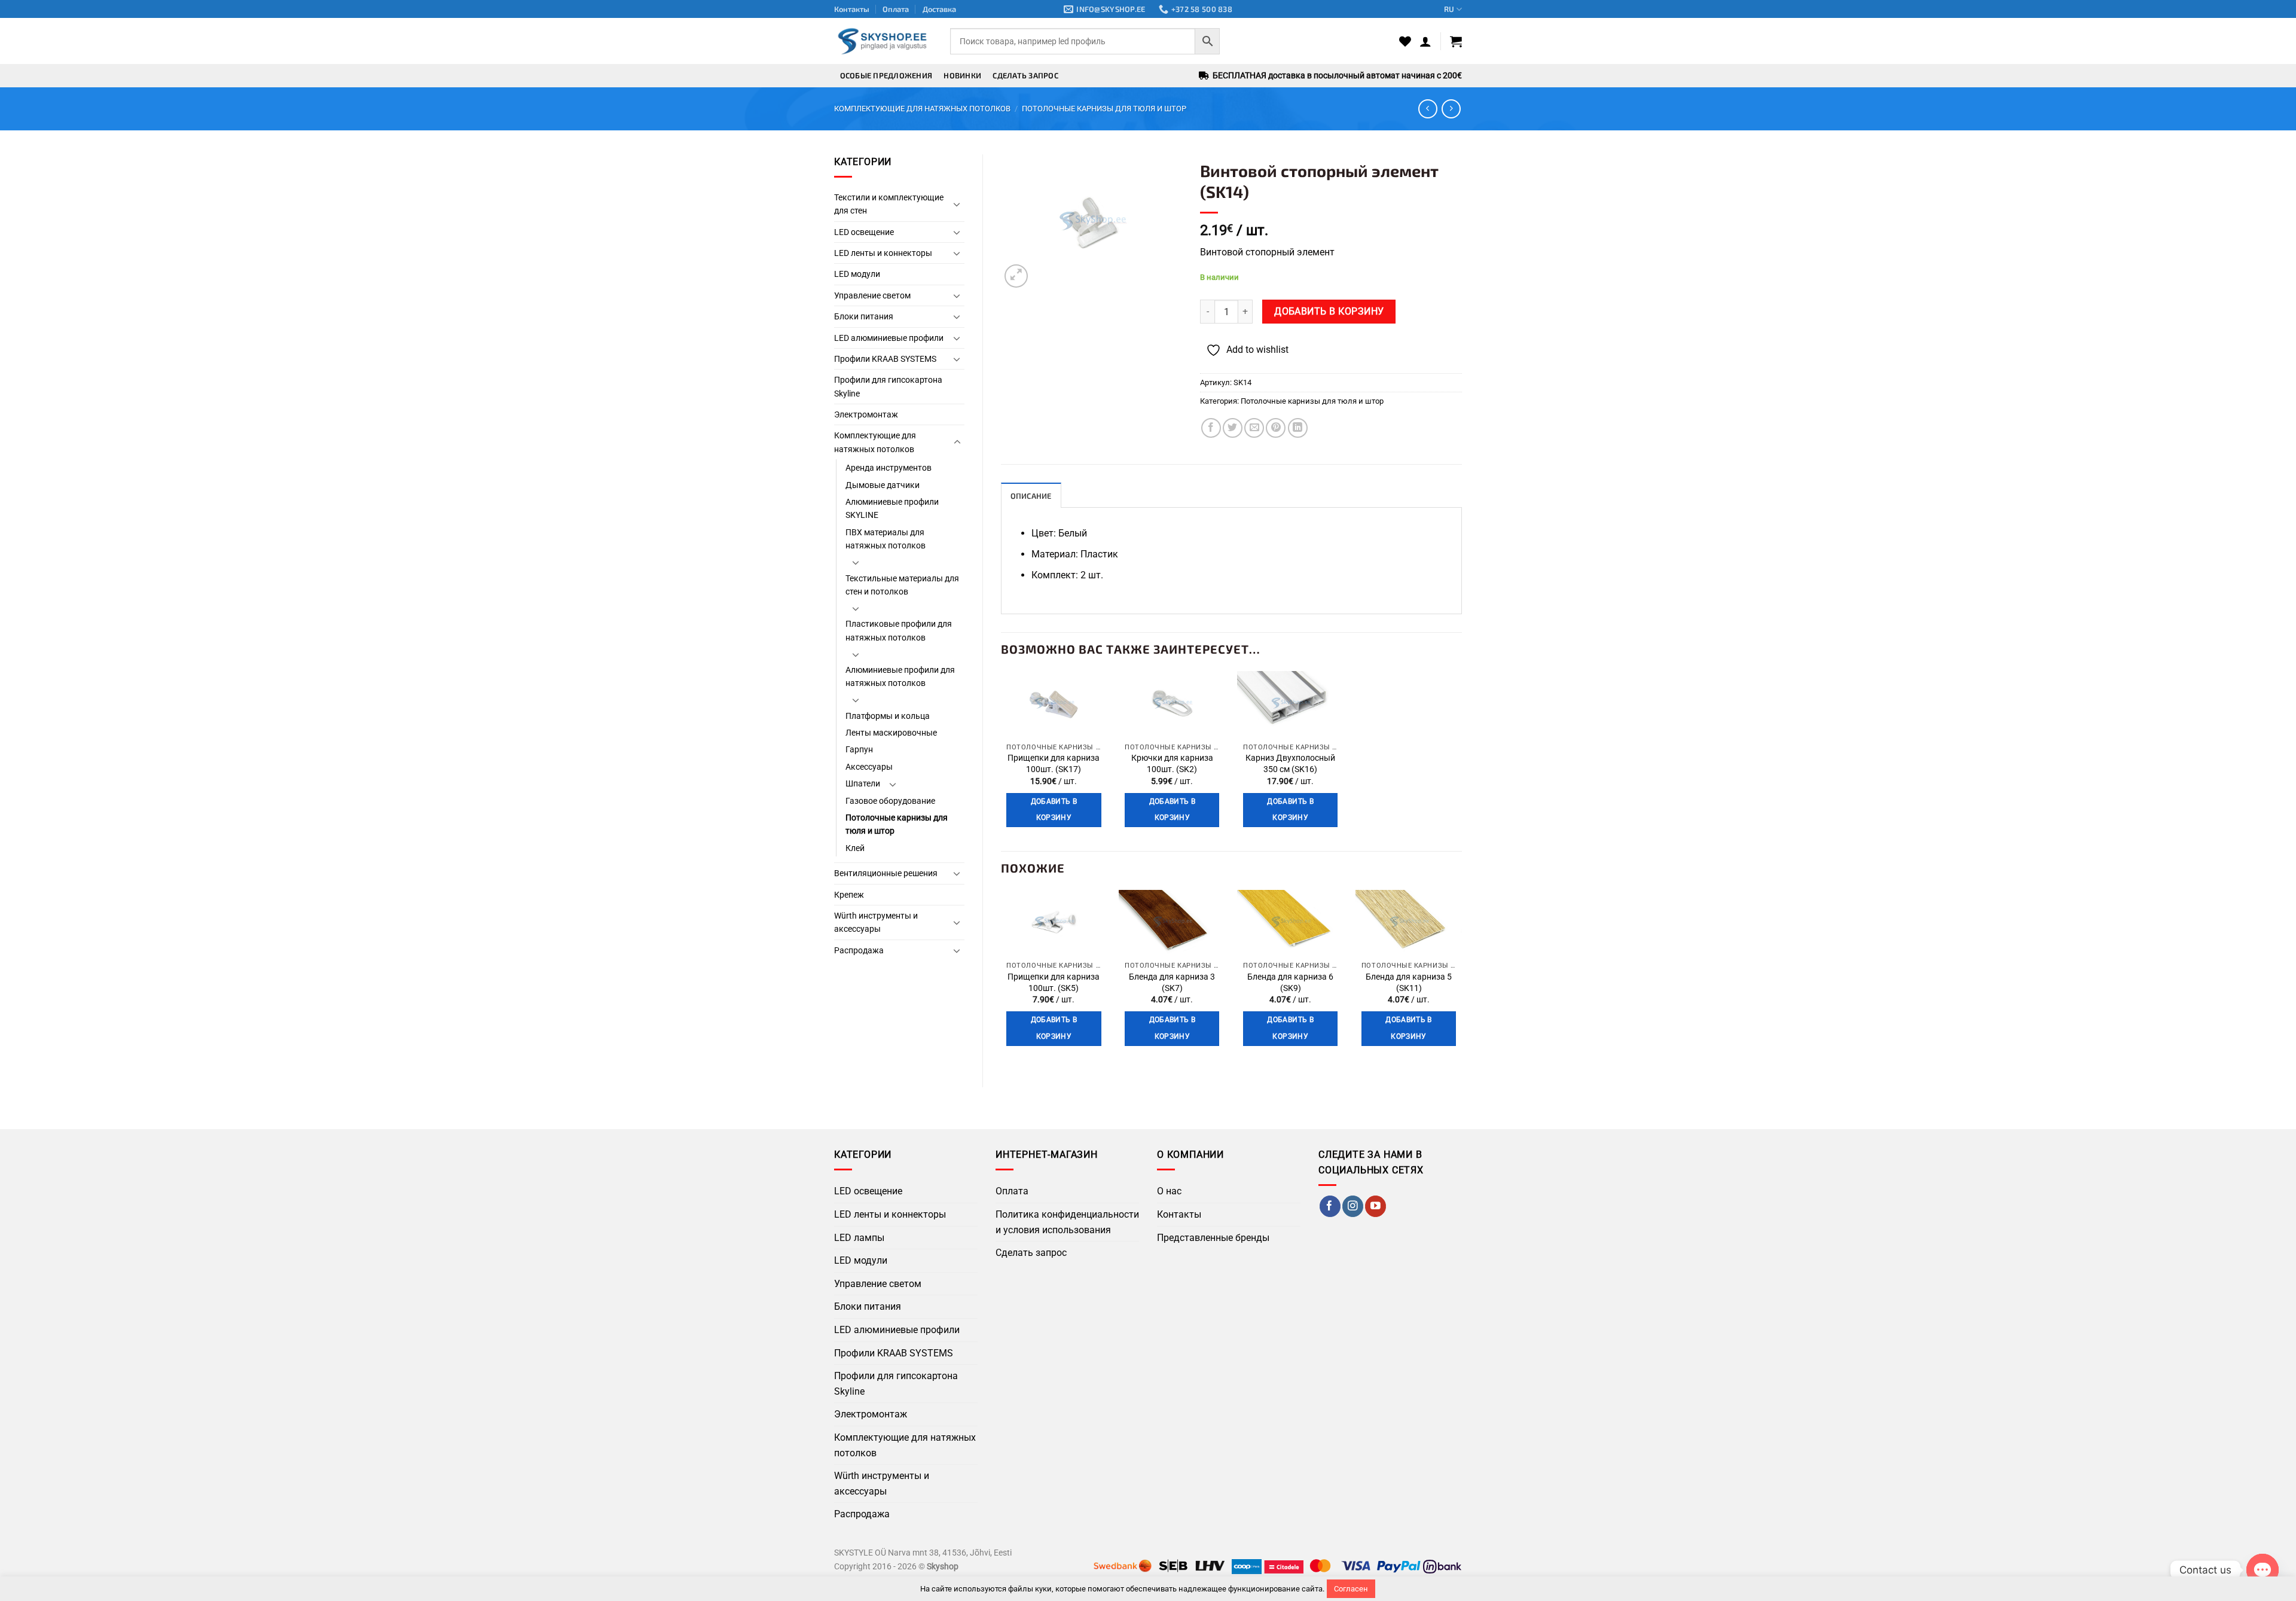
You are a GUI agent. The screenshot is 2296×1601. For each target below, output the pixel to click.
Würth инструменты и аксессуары (876, 922)
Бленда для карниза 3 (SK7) (1172, 983)
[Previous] (1002, 979)
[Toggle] (957, 204)
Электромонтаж (866, 414)
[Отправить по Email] (1254, 428)
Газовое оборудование (890, 801)
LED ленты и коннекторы (883, 253)
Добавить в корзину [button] (1054, 810)
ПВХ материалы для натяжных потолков (886, 539)
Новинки (962, 75)
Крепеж (849, 895)
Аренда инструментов (889, 468)
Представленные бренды (1213, 1238)
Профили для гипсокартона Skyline (888, 386)
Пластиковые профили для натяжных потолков (899, 630)
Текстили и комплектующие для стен (889, 204)
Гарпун (859, 749)
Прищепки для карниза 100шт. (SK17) (1054, 764)
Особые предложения (886, 75)
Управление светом (872, 295)
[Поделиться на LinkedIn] (1298, 428)
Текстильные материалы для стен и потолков (902, 585)
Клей (855, 848)
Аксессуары (869, 767)
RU (1449, 9)
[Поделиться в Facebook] (1211, 428)
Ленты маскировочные (891, 733)
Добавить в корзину (1329, 312)
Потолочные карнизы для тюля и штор (1104, 109)
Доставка (939, 9)
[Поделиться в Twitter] (1233, 428)
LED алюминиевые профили (889, 338)
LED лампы (859, 1238)
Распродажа (859, 950)
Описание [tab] (1031, 496)
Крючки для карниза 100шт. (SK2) (1172, 764)
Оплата (896, 9)
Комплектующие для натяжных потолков (922, 109)
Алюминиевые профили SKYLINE (892, 508)
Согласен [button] (1351, 1589)
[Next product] (1428, 109)
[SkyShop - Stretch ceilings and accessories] (883, 41)
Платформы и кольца (888, 716)
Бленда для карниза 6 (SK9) (1290, 983)
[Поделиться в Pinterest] (1276, 428)
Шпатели (863, 783)
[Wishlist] (1405, 41)
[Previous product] (1451, 109)
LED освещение (864, 232)
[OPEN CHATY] (2263, 1570)
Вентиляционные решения (886, 873)
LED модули (857, 274)
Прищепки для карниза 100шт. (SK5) (1054, 983)
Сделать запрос (1025, 75)
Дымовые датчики (883, 485)
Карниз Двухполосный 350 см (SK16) (1290, 764)
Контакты (852, 9)
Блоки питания (864, 316)
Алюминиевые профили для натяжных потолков (900, 676)
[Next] (1461, 979)
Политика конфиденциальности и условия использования (1067, 1222)
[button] (1425, 41)
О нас (1169, 1191)
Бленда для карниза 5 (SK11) (1409, 983)
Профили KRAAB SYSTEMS (885, 359)
